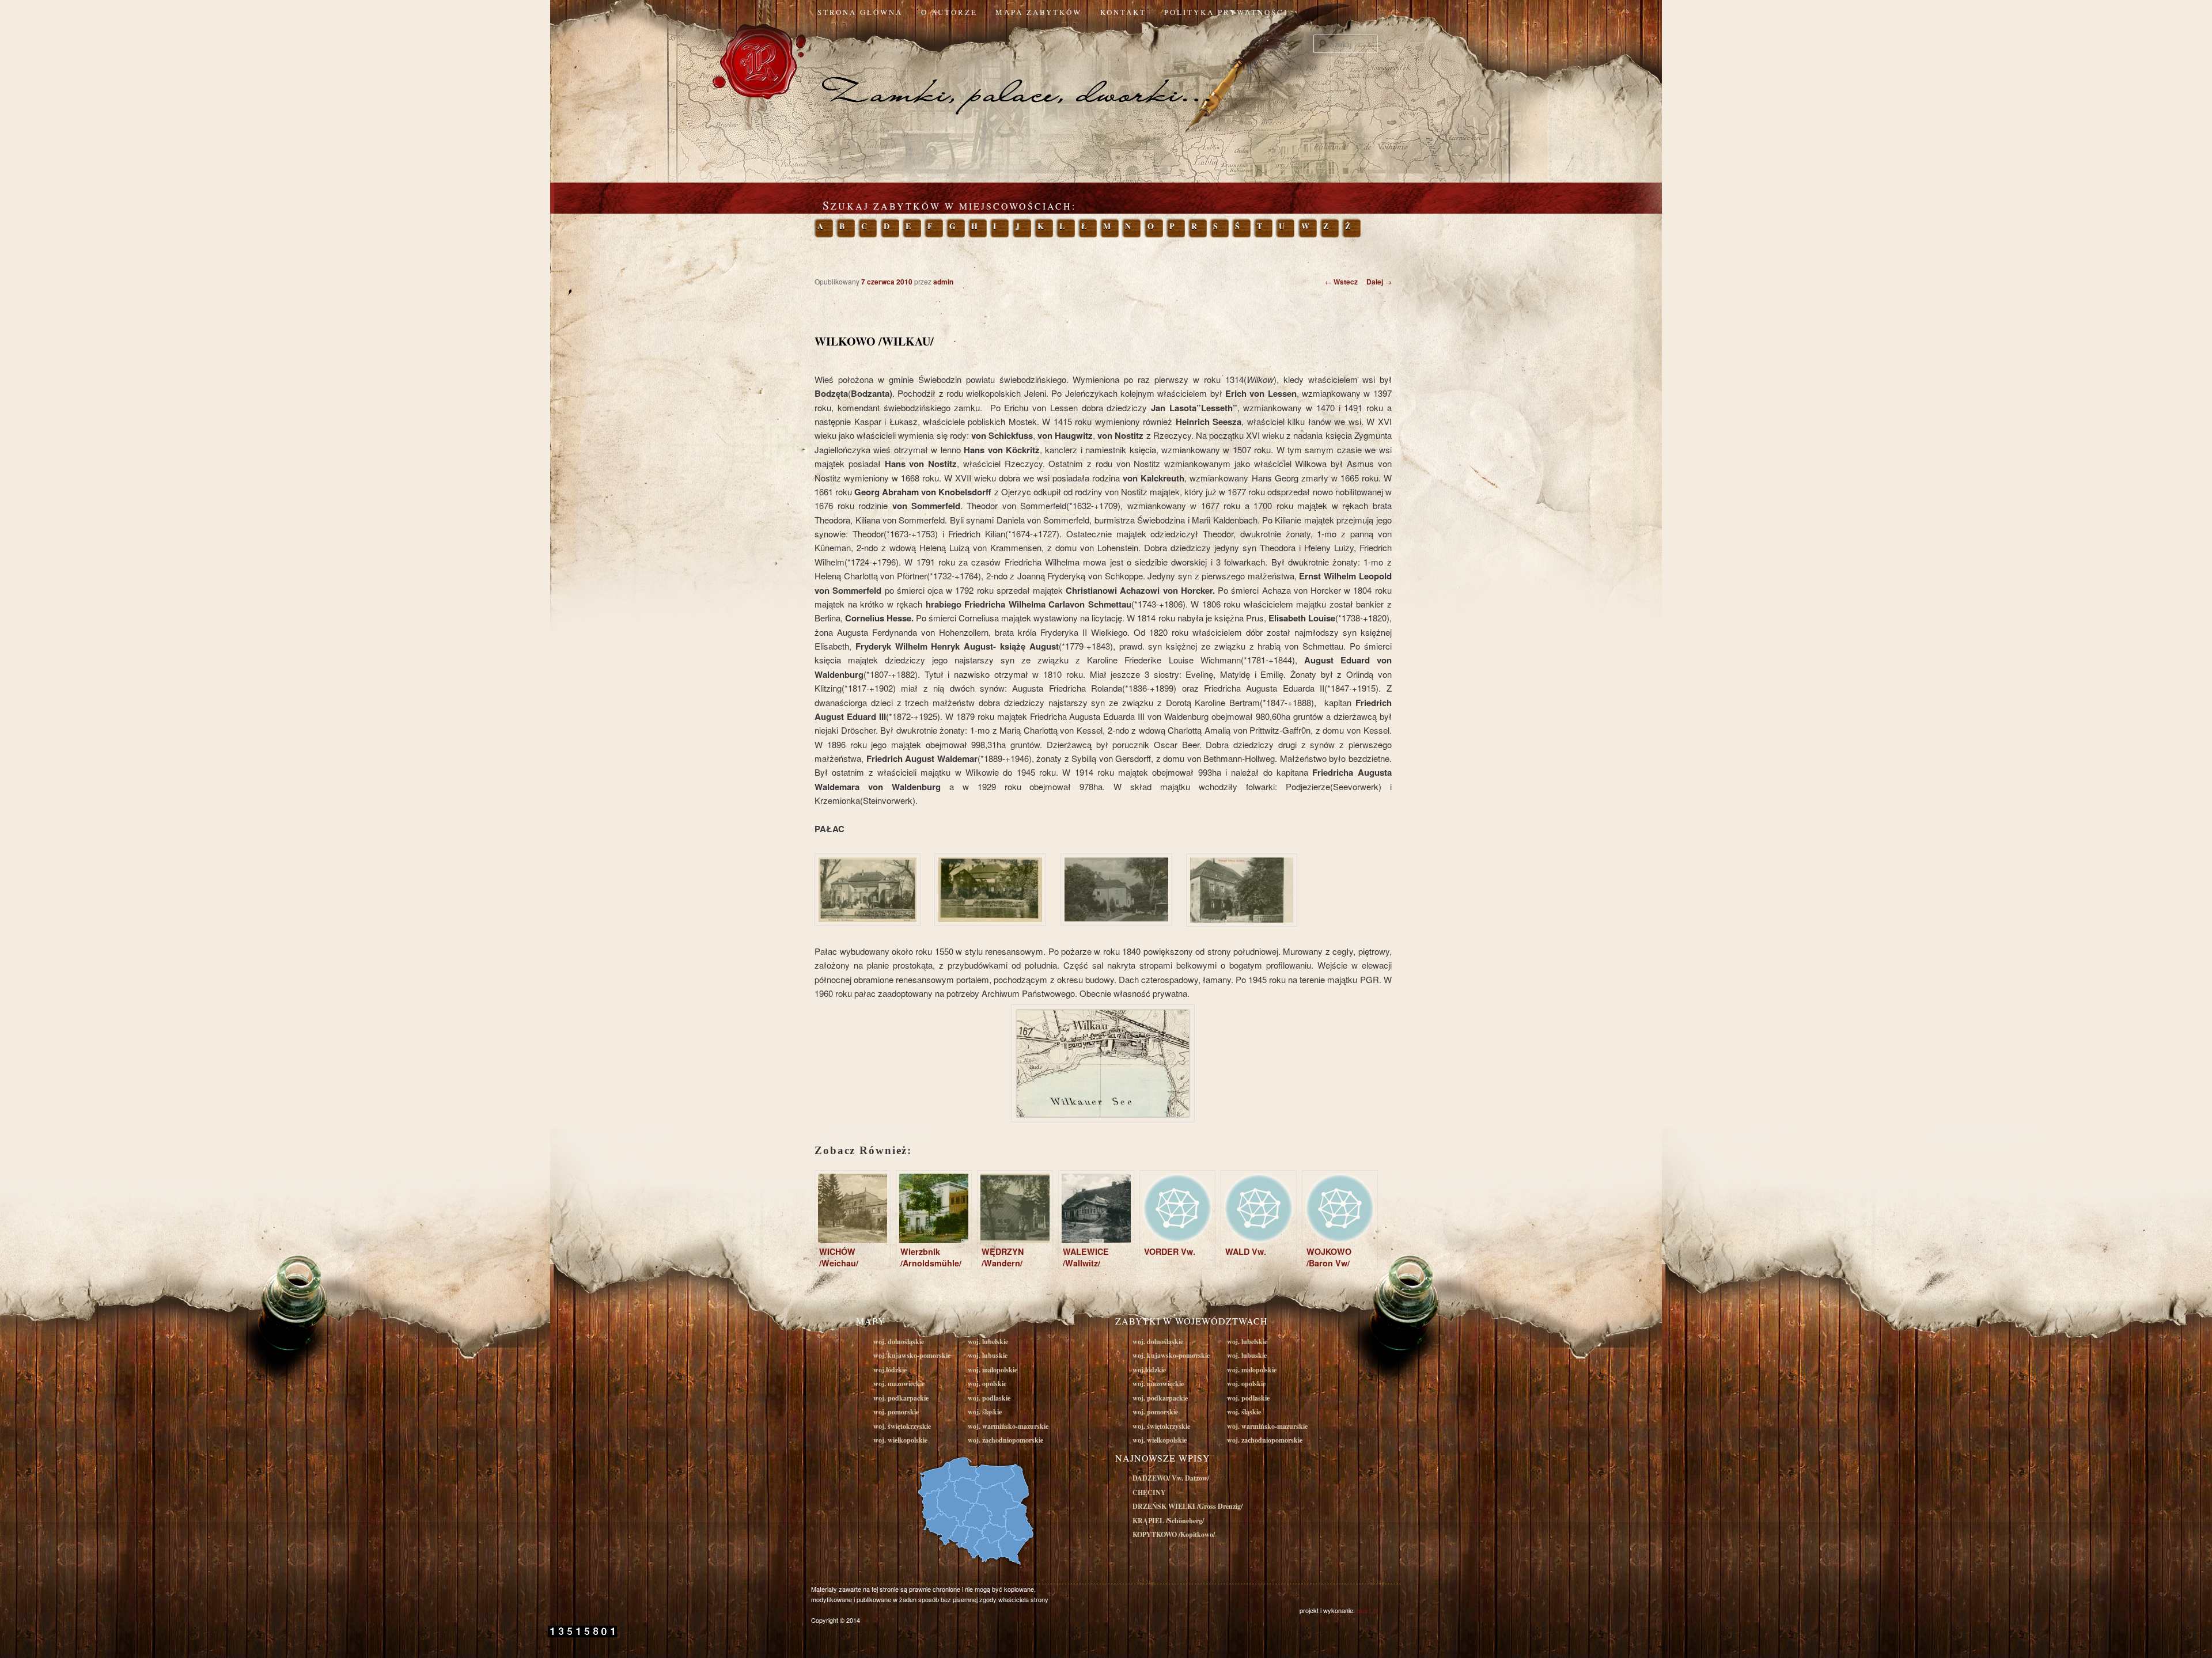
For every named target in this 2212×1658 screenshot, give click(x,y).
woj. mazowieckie (899, 1384)
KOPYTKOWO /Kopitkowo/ (1174, 1534)
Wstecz (1341, 282)
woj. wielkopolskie (900, 1440)
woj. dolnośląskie (899, 1342)
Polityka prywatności (1226, 12)
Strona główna (860, 12)
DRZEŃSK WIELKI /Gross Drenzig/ (1188, 1506)
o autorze (949, 12)
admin (943, 282)
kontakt (1123, 12)
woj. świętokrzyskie (902, 1426)
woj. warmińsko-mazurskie (1008, 1426)
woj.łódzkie (890, 1370)
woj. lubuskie (988, 1355)
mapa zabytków (1039, 12)
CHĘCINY (1149, 1492)
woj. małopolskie (993, 1370)
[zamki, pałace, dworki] (1106, 71)
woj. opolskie (987, 1384)
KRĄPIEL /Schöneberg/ (1168, 1521)
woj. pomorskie (896, 1412)
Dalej (1379, 282)
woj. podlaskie (989, 1398)
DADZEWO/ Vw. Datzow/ (1171, 1478)
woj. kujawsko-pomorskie (912, 1355)
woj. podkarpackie (901, 1398)
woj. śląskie (985, 1412)
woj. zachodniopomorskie (1005, 1440)
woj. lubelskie (988, 1342)
